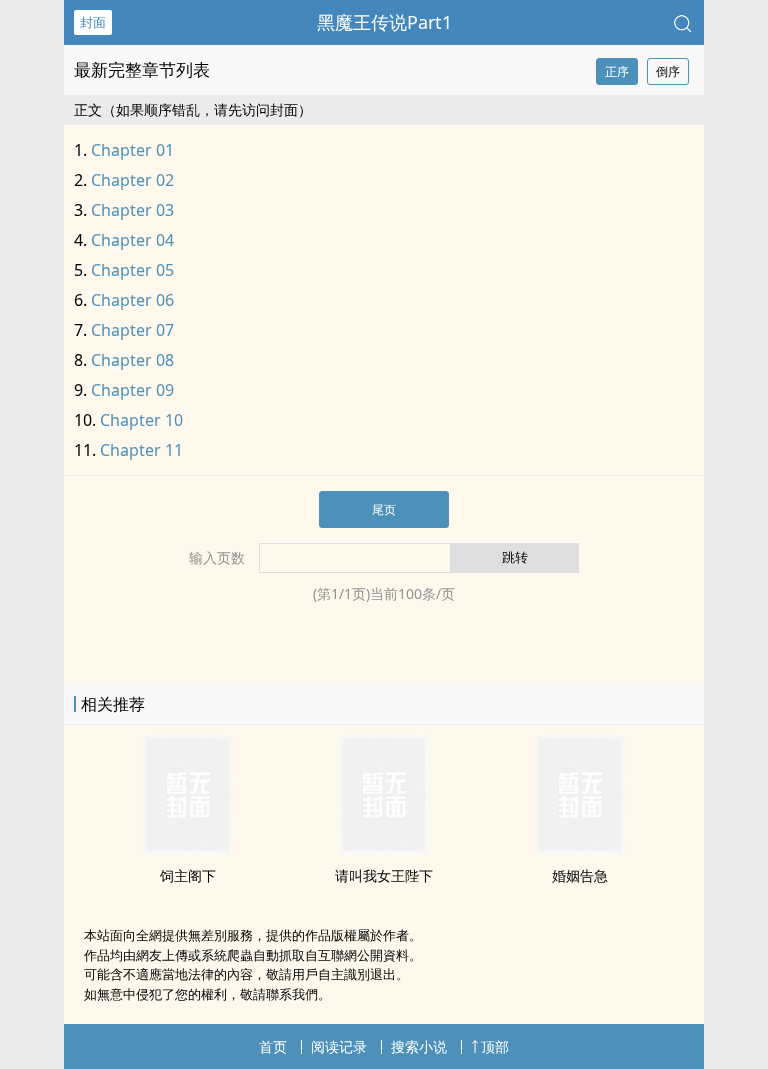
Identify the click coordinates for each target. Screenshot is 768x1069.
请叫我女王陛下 (384, 875)
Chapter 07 (132, 330)
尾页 (384, 509)
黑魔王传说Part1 (384, 22)
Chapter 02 (132, 180)
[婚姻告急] (580, 849)
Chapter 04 (132, 240)
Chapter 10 (141, 420)
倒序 (668, 71)
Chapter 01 (132, 150)
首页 (273, 1046)
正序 (617, 71)
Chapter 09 (132, 390)
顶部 (495, 1046)
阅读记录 (339, 1046)
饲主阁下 (188, 875)
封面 (93, 22)
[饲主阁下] (188, 849)
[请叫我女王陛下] (384, 849)
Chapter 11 (141, 450)
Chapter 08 (132, 360)
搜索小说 (419, 1046)
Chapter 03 (132, 210)
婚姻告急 (580, 875)
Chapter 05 (132, 270)
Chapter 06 (132, 300)
